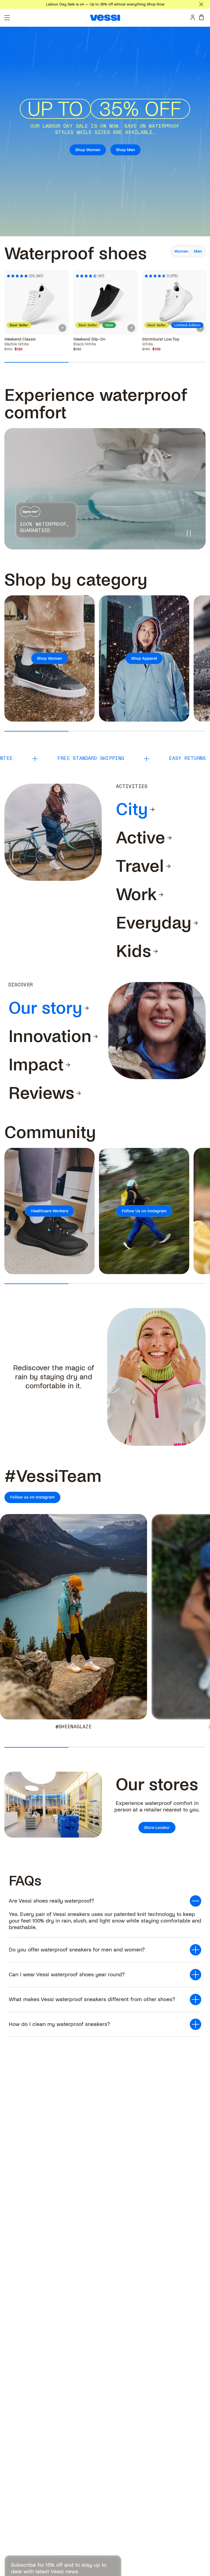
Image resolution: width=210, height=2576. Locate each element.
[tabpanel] (105, 301)
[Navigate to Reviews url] (79, 1093)
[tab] (132, 810)
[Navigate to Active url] (170, 838)
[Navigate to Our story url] (87, 1008)
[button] (105, 1901)
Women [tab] (181, 251)
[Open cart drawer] (203, 17)
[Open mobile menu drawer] (7, 18)
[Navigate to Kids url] (156, 951)
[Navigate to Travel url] (168, 866)
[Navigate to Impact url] (68, 1065)
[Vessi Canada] (105, 18)
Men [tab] (198, 251)
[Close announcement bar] (201, 4)
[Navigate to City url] (152, 810)
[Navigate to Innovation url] (96, 1037)
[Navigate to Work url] (161, 895)
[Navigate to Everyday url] (196, 923)
